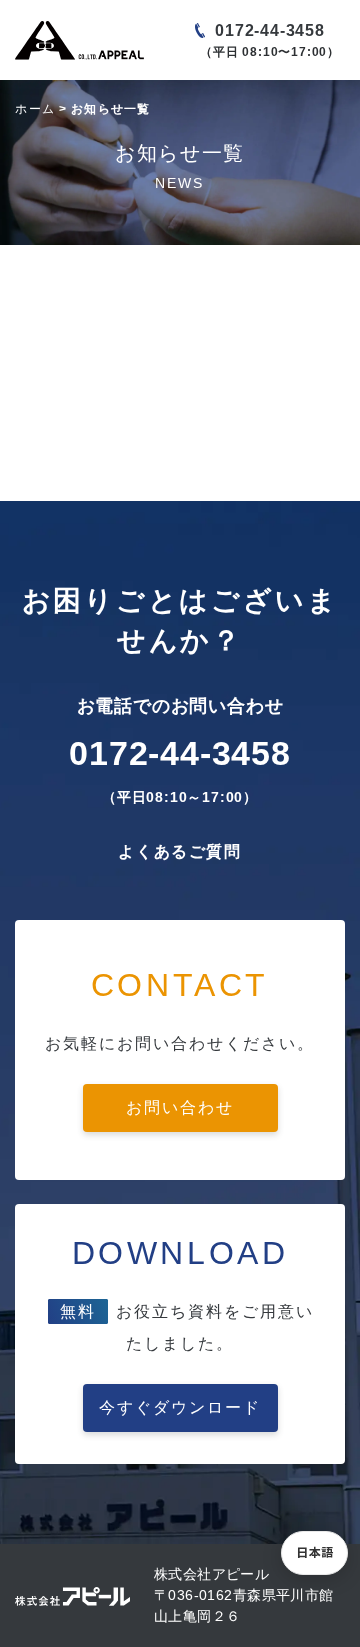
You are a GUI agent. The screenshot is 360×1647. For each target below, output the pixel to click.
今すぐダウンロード (180, 1407)
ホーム (35, 109)
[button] (314, 1553)
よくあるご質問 (179, 851)
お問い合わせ (180, 1107)
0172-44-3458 (270, 30)
